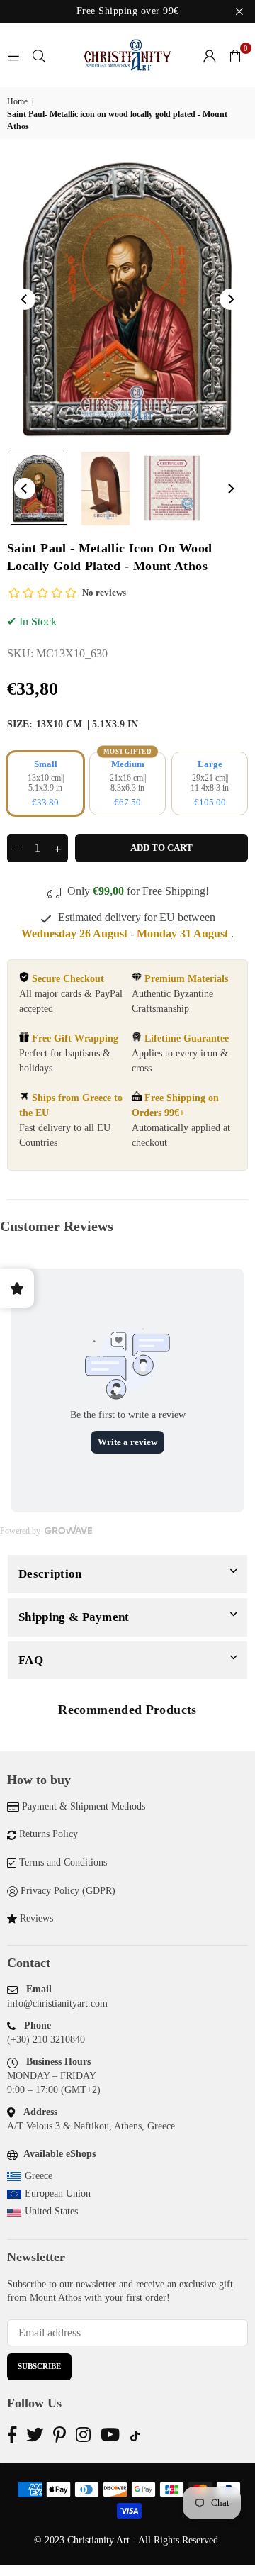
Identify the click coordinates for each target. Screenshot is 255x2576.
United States (51, 2211)
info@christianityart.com (57, 2003)
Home (17, 101)
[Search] (39, 55)
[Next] (230, 299)
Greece (39, 2176)
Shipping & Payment (74, 1617)
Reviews (36, 1918)
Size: (73, 724)
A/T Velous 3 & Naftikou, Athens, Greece (91, 2126)
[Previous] (25, 299)
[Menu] (13, 55)
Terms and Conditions (63, 1862)
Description (50, 1574)
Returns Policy (49, 1834)
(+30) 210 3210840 (46, 2040)
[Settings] (210, 55)
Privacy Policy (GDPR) (68, 1891)
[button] (235, 55)
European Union (58, 2193)
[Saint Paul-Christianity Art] (39, 488)
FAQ (31, 1660)
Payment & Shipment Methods (84, 1806)
